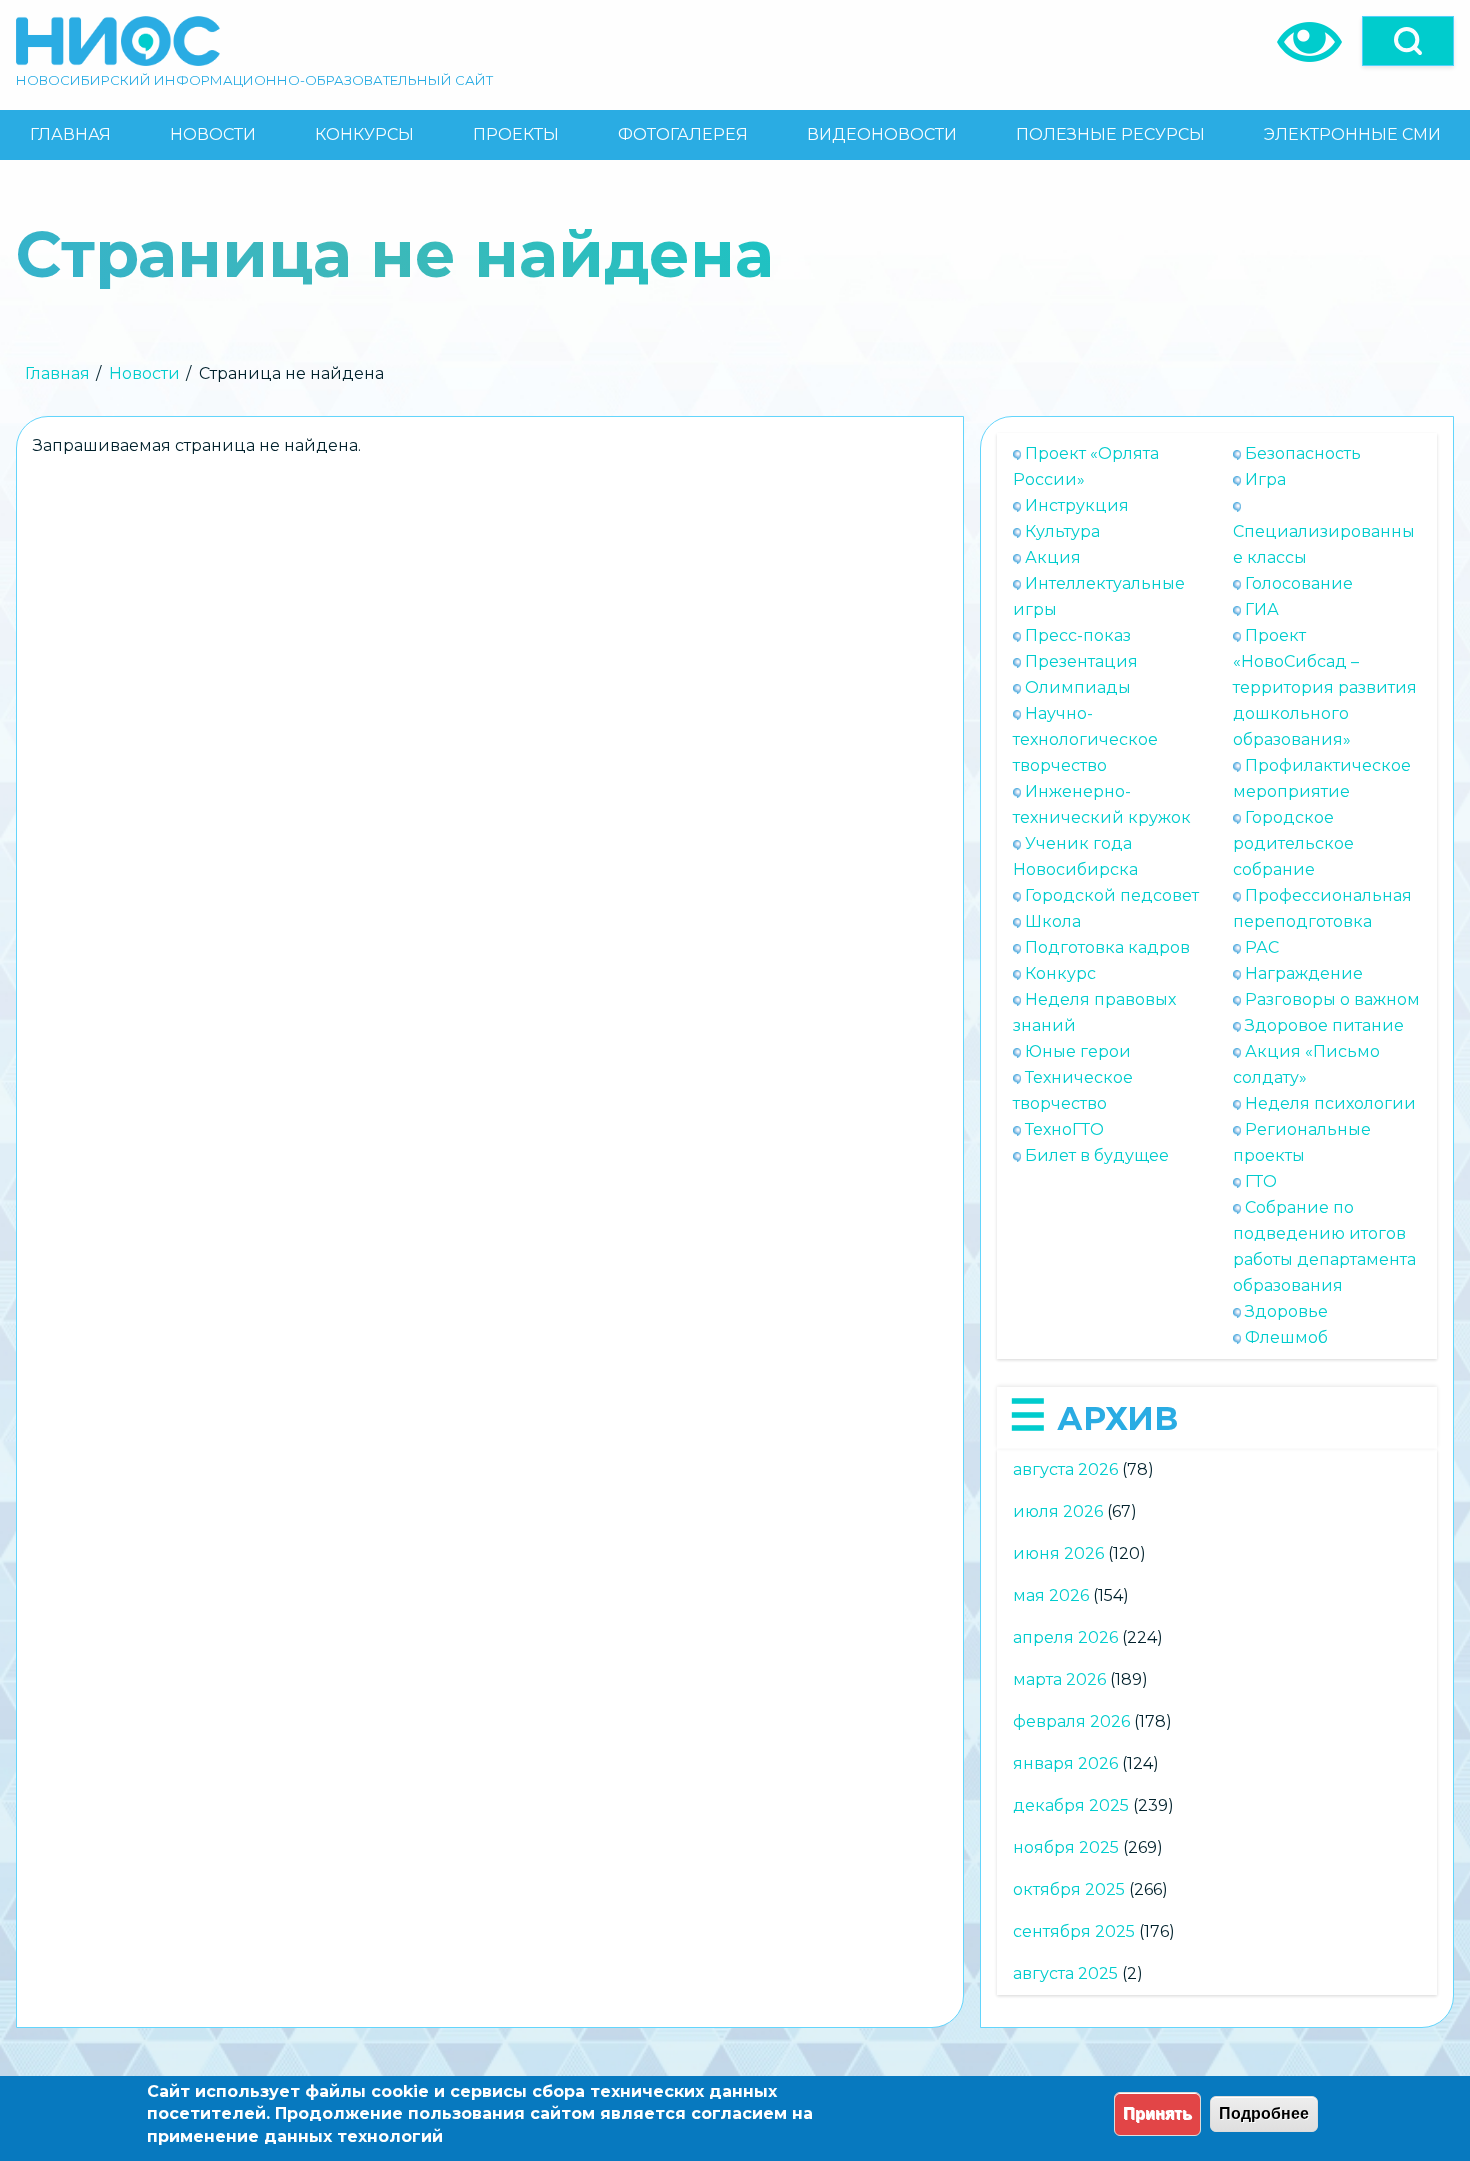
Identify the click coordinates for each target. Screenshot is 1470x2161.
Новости (144, 373)
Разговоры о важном (1332, 999)
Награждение (1304, 973)
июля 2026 (1058, 1511)
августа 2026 (1065, 1469)
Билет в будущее (1097, 1155)
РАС (1262, 947)
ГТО (1261, 1181)
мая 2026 (1051, 1595)
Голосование (1299, 583)
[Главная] (118, 41)
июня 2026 (1058, 1553)
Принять (1157, 2113)
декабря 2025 (1071, 1805)
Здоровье (1286, 1311)
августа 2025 (1065, 1973)
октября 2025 (1069, 1889)
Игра (1265, 479)
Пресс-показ (1078, 635)
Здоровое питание (1324, 1025)
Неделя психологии (1330, 1103)
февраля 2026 (1071, 1721)
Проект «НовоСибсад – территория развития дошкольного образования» (1325, 687)
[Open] (1408, 41)
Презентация (1081, 661)
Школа (1053, 921)
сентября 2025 (1074, 1931)
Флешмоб (1286, 1337)
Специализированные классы (1324, 544)
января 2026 (1065, 1763)
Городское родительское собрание (1293, 843)
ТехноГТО (1064, 1129)
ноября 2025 (1066, 1847)
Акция (1053, 557)
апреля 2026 (1065, 1637)
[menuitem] (70, 135)
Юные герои (1078, 1051)
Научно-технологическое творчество (1085, 739)
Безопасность (1303, 453)
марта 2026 (1059, 1679)
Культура (1062, 531)
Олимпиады (1078, 687)
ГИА (1262, 609)
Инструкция (1077, 505)
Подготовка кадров (1107, 947)
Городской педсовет (1112, 895)
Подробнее (1264, 2113)
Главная (57, 373)
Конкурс (1060, 973)
